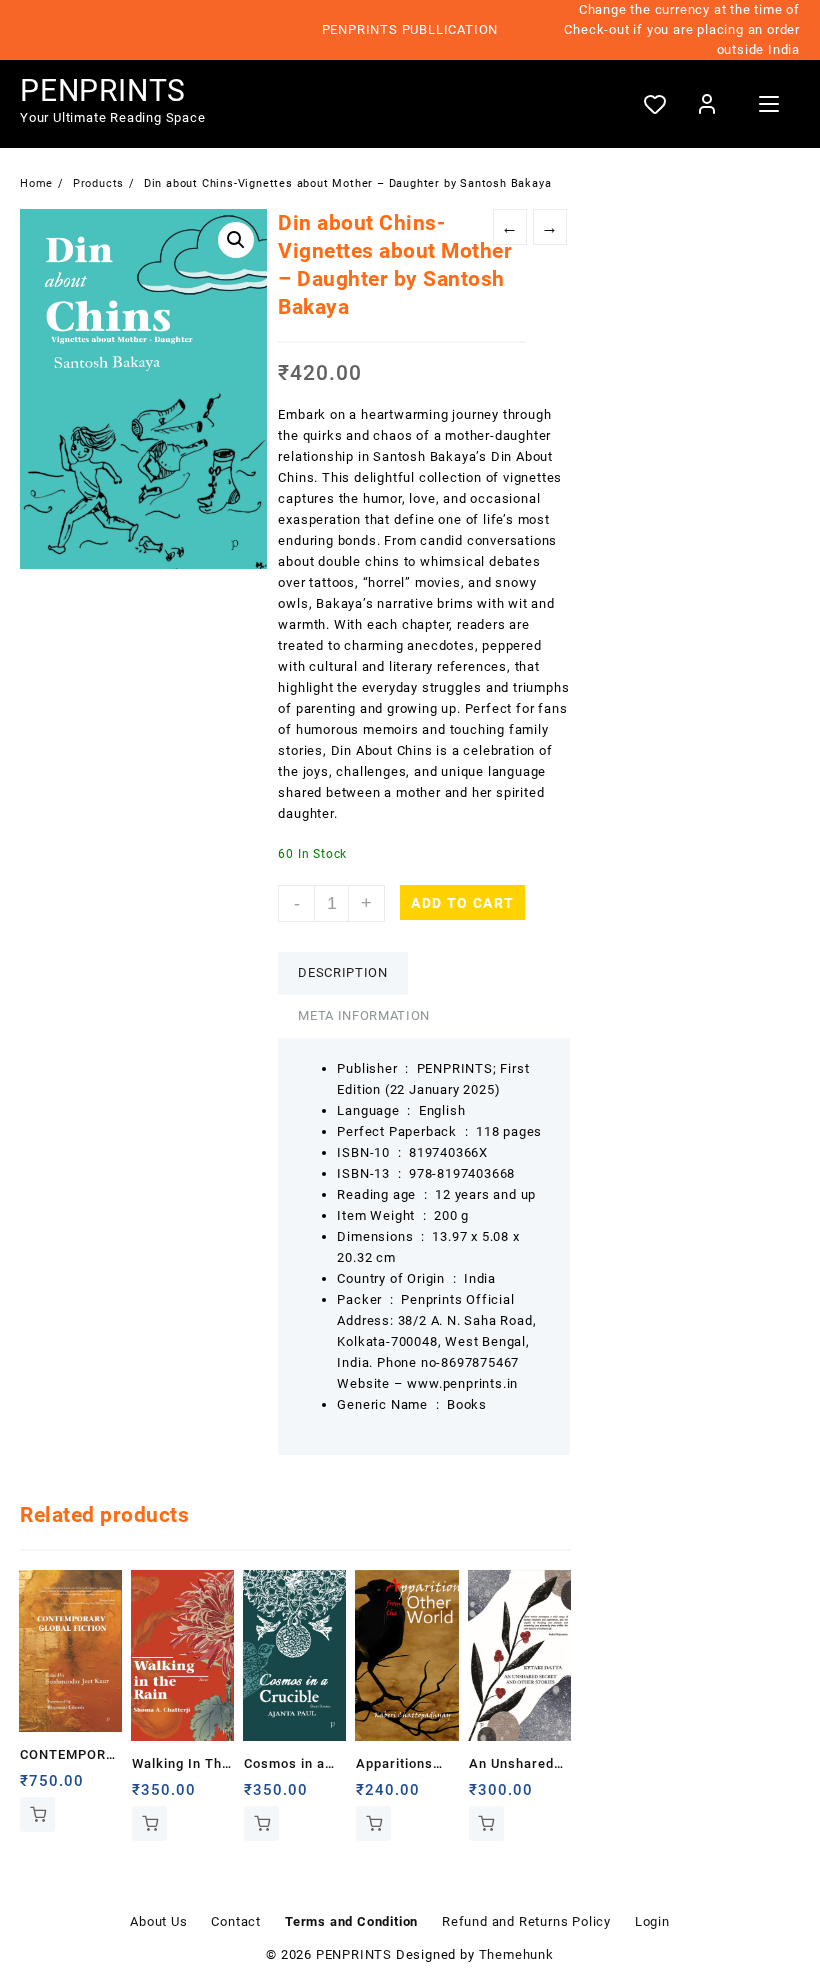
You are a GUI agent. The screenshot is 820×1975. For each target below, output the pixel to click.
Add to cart (462, 903)
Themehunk (516, 1954)
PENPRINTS (103, 90)
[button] (236, 240)
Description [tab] (342, 972)
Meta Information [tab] (363, 1015)
